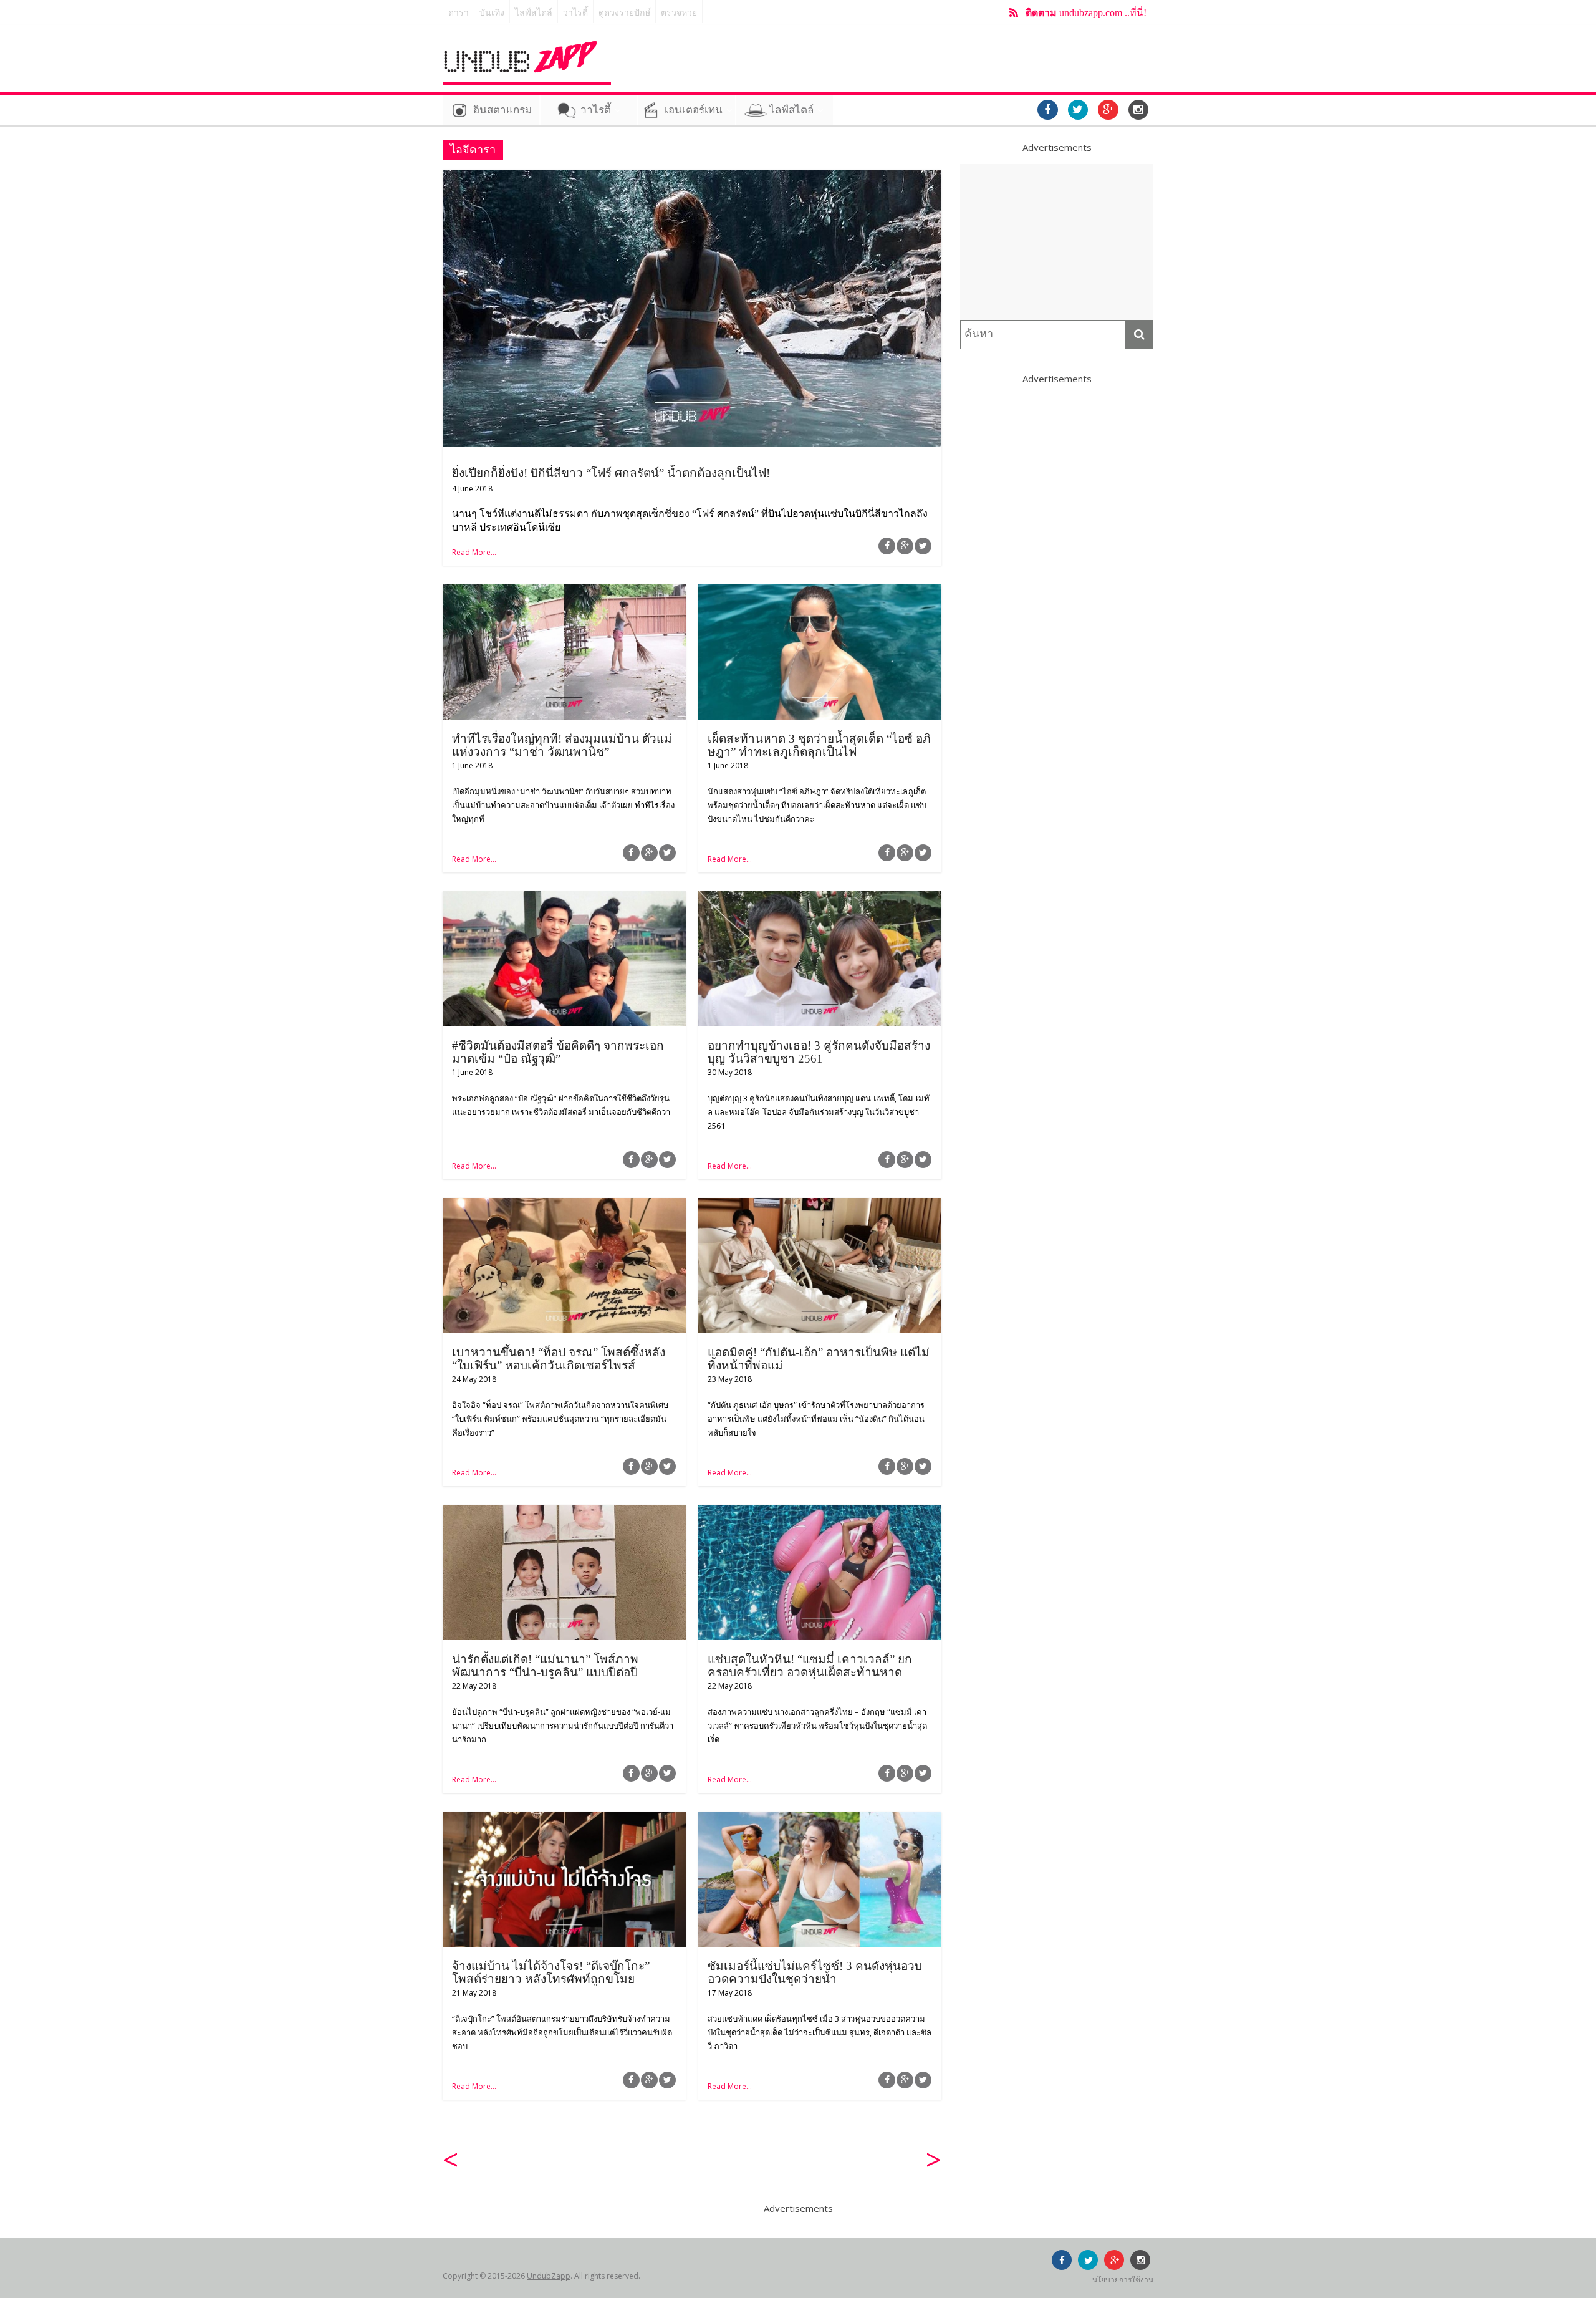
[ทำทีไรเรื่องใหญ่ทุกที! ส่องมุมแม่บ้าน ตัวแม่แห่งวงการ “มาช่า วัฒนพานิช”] (564, 592)
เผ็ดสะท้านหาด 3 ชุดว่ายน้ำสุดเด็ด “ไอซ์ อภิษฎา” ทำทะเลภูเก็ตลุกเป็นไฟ (819, 745)
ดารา (459, 13)
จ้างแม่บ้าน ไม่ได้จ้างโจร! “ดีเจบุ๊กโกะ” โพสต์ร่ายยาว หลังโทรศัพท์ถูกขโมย (551, 1972)
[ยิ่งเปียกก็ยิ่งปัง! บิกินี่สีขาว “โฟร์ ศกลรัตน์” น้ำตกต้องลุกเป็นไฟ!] (692, 177)
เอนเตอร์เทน (694, 110)
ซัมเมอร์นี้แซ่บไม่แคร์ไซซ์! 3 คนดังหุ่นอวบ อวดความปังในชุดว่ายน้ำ (815, 1972)
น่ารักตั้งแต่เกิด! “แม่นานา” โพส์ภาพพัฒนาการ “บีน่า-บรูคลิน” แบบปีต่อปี (545, 1666)
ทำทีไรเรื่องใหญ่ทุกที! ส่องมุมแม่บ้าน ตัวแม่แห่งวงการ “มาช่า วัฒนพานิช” (562, 745)
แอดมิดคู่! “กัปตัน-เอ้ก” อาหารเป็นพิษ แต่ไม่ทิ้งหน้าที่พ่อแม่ (819, 1359)
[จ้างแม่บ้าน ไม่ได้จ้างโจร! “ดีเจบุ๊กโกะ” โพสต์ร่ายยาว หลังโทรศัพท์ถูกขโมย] (564, 1819)
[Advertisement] (1057, 242)
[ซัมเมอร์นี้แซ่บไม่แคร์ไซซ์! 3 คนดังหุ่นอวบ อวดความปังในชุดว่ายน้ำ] (820, 1819)
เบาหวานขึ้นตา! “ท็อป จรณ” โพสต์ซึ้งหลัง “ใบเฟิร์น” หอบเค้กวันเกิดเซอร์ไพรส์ (559, 1359)
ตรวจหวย (679, 13)
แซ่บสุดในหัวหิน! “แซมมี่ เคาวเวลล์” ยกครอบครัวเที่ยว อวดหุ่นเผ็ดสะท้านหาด (810, 1666)
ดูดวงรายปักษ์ (624, 13)
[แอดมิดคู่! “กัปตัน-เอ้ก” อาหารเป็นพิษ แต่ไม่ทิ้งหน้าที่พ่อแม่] (820, 1205)
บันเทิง (492, 13)
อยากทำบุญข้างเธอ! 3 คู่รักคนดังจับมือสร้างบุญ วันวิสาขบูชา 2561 (819, 1052)
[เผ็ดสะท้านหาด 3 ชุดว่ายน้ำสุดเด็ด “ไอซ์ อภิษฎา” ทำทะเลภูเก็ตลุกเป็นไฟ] (820, 592)
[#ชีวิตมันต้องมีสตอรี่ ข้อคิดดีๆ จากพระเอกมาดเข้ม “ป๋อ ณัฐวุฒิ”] (564, 899)
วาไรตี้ (575, 13)
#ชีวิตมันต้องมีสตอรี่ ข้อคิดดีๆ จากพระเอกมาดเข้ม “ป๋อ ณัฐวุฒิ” (558, 1052)
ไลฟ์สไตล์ (534, 13)
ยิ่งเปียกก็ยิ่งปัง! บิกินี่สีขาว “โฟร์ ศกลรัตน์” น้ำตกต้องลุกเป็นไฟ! (611, 473)
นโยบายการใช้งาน (1123, 2280)
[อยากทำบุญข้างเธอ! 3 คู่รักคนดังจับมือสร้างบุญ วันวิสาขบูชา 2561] (820, 899)
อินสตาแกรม (502, 110)
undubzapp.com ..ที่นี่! (1086, 13)
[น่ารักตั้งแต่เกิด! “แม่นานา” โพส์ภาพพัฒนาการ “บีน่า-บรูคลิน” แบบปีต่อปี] (564, 1512)
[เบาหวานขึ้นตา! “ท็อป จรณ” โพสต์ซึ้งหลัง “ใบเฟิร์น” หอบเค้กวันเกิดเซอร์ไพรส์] (564, 1205)
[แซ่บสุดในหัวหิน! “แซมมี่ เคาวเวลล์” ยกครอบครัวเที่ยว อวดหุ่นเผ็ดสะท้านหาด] (820, 1512)
